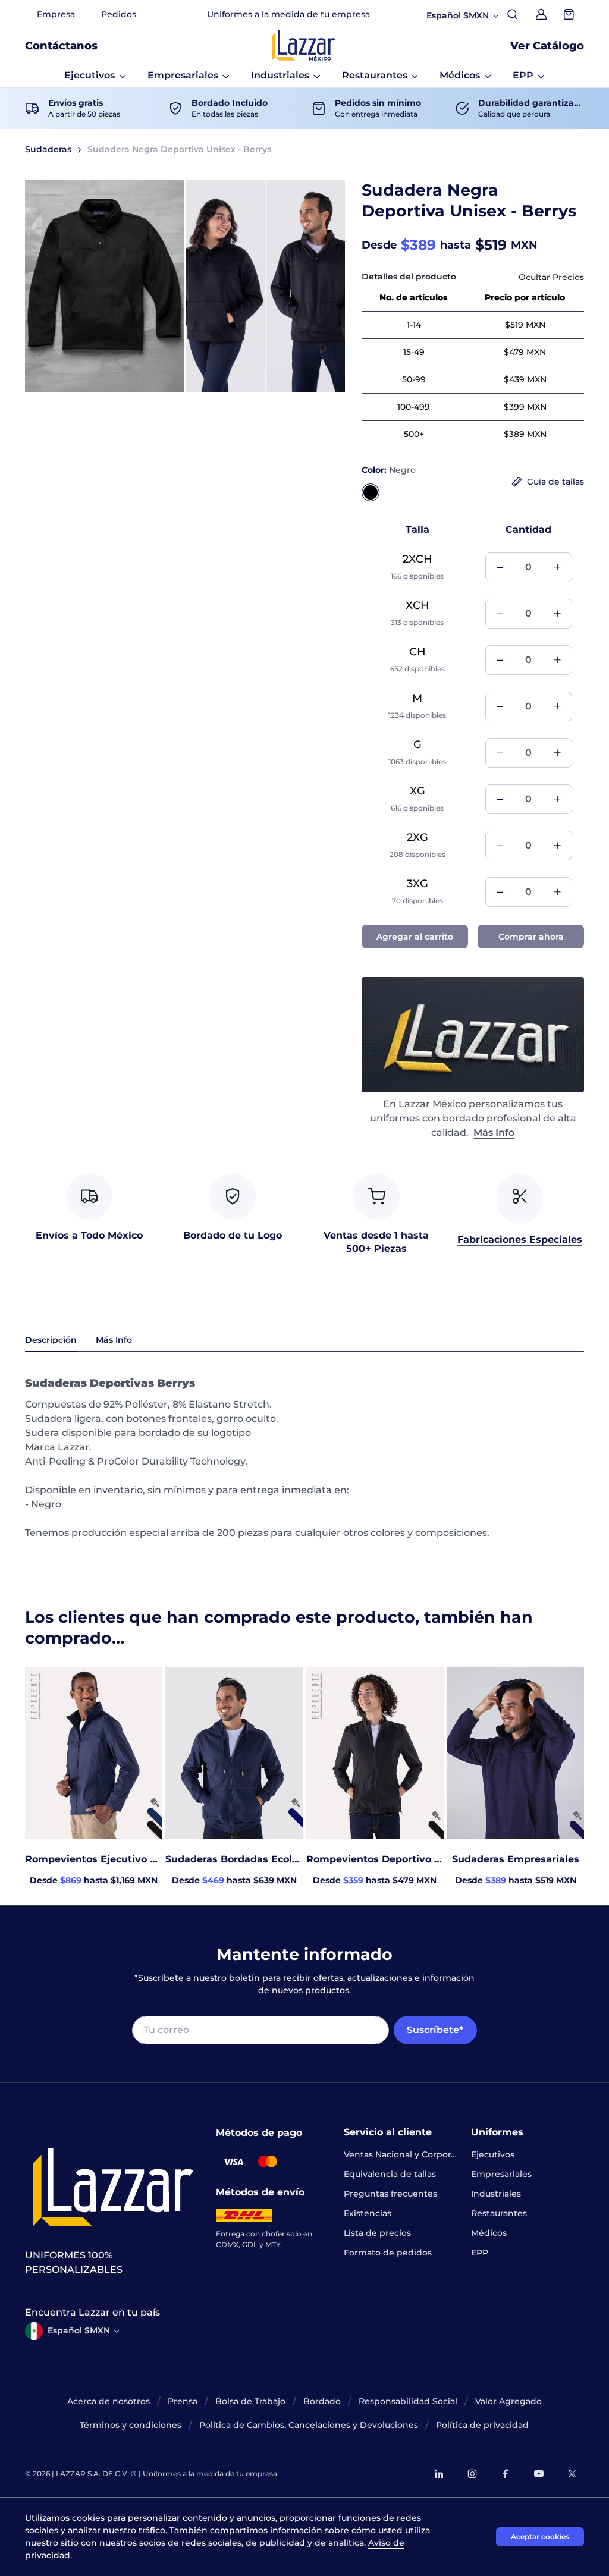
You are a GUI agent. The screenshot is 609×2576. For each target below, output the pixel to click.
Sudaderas (48, 149)
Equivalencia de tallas (390, 2174)
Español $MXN (79, 2330)
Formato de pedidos (388, 2253)
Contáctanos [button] (61, 46)
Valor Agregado (508, 2401)
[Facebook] (506, 2474)
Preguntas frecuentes (390, 2194)
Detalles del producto (409, 277)
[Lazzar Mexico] (304, 45)
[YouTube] (539, 2474)
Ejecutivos (493, 2154)
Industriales (496, 2194)
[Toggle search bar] (513, 14)
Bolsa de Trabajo (250, 2401)
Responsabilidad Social (408, 2401)
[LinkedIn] (439, 2474)
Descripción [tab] (51, 1340)
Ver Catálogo (547, 46)
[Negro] (371, 492)
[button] (95, 76)
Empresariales (501, 2174)
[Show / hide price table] (551, 277)
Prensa (183, 2401)
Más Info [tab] (114, 1340)
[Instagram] (472, 2474)
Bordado (322, 2401)
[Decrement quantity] (500, 567)
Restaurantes (499, 2213)
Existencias (368, 2213)
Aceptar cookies (540, 2536)
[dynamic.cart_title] (570, 14)
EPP (480, 2253)
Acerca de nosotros (109, 2401)
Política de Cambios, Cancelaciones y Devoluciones (309, 2425)
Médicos (489, 2233)
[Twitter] (572, 2474)
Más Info (494, 1133)
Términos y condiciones (131, 2425)
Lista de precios (377, 2233)
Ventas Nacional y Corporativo (400, 2154)
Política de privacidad (482, 2425)
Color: (389, 470)
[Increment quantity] (557, 567)
